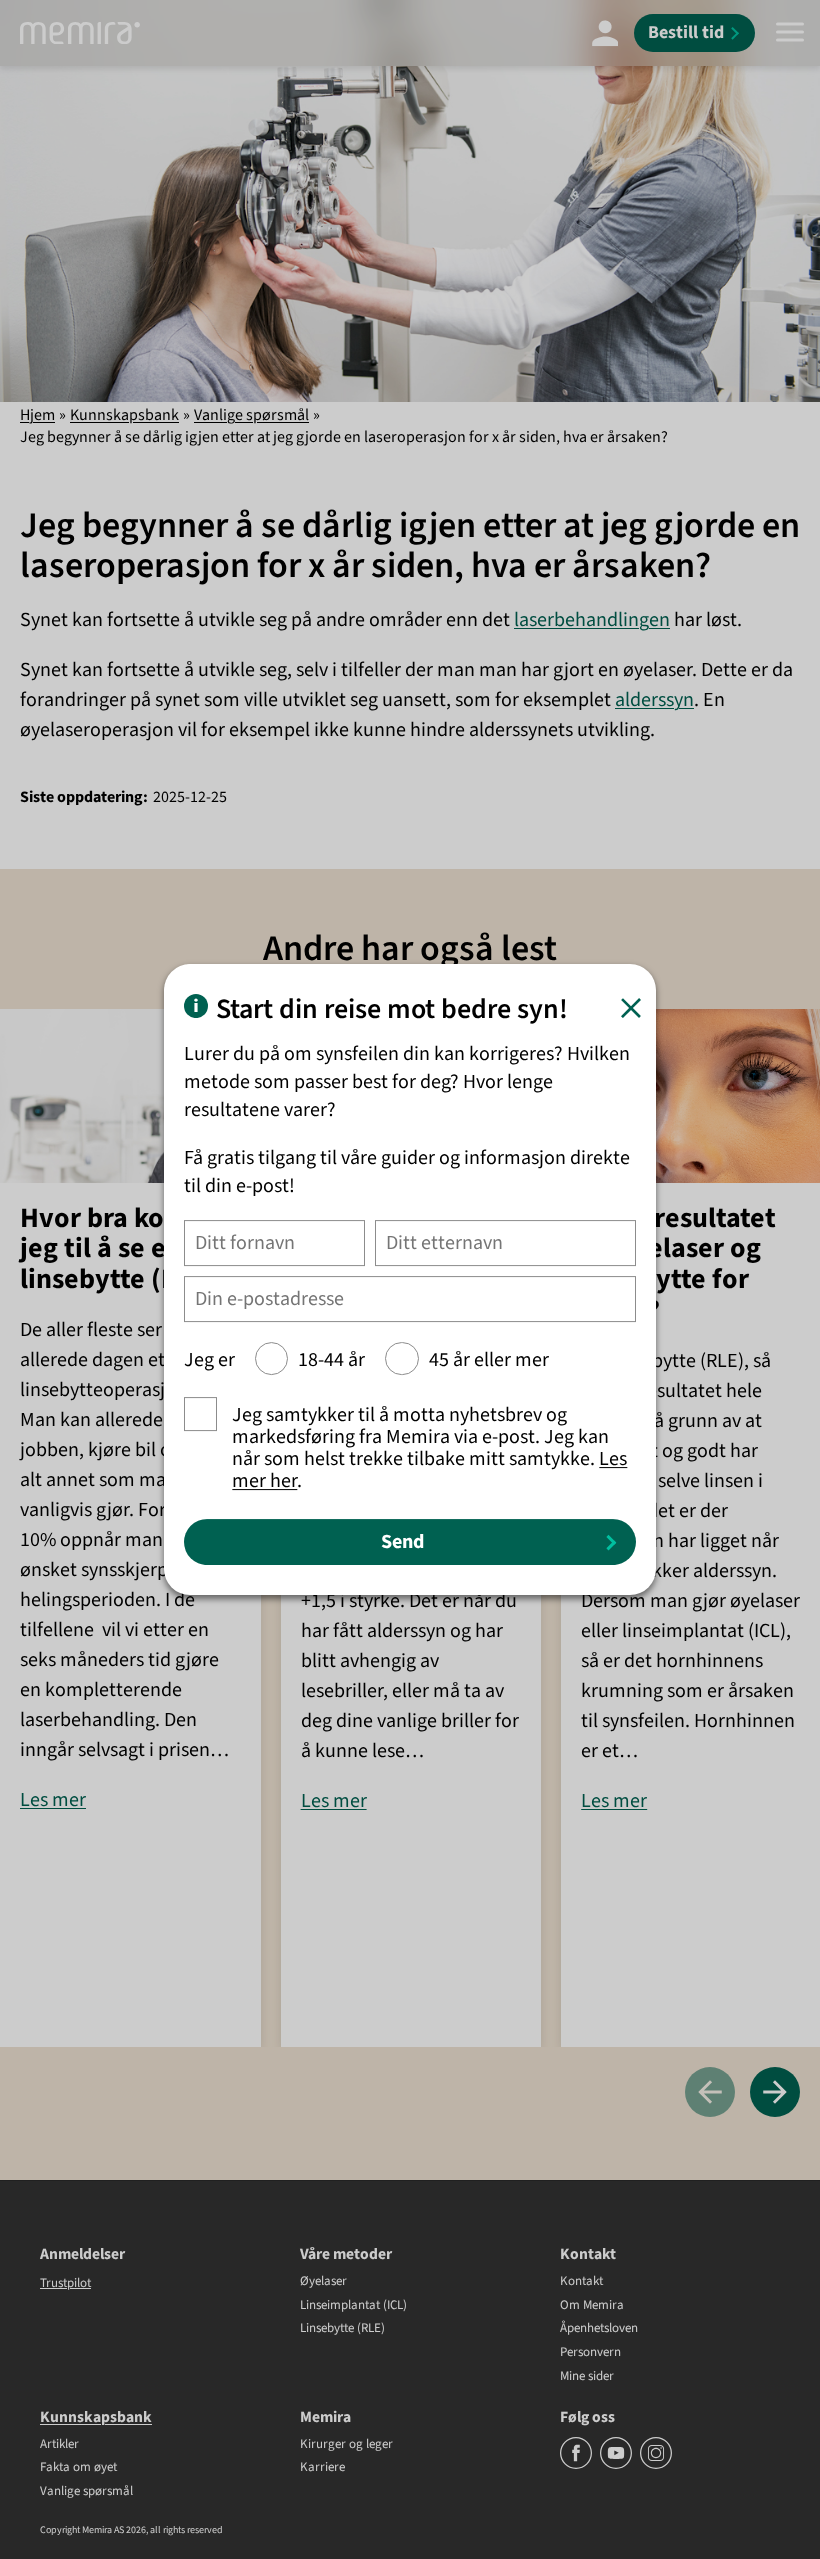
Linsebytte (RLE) (342, 2329)
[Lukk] (631, 1008)
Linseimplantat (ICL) (353, 2306)
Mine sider (587, 2377)
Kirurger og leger (346, 2445)
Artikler (59, 2445)
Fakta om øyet (78, 2468)
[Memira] (80, 33)
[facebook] (577, 2465)
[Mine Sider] (605, 33)
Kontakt (581, 2282)
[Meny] (790, 33)
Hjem (37, 415)
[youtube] (617, 2465)
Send (402, 1542)
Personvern (590, 2353)
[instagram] (656, 2465)
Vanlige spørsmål (251, 415)
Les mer (53, 1800)
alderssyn (654, 700)
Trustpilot (65, 2283)
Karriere (322, 2468)
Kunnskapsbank (124, 415)
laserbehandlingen (592, 620)
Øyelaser (323, 2282)
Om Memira (592, 2306)
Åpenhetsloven (599, 2329)
